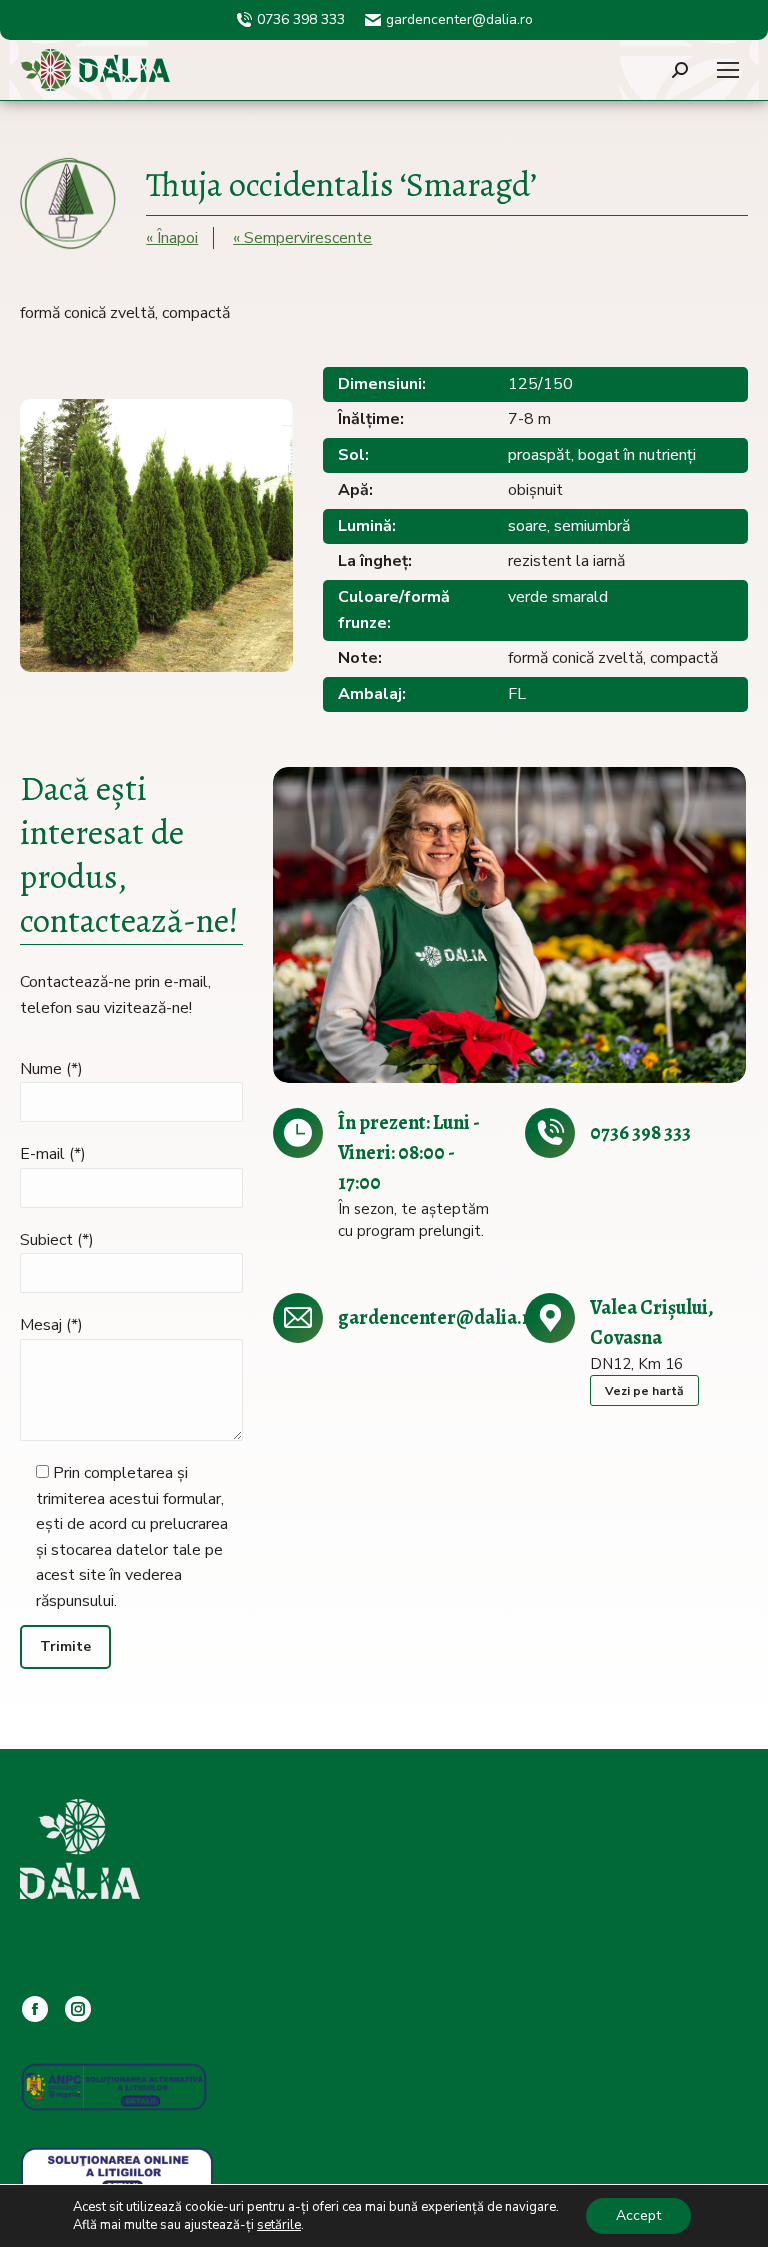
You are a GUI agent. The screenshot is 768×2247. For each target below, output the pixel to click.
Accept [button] (638, 2215)
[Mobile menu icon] (728, 70)
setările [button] (279, 2225)
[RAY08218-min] (509, 924)
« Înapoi (172, 238)
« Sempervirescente (302, 238)
